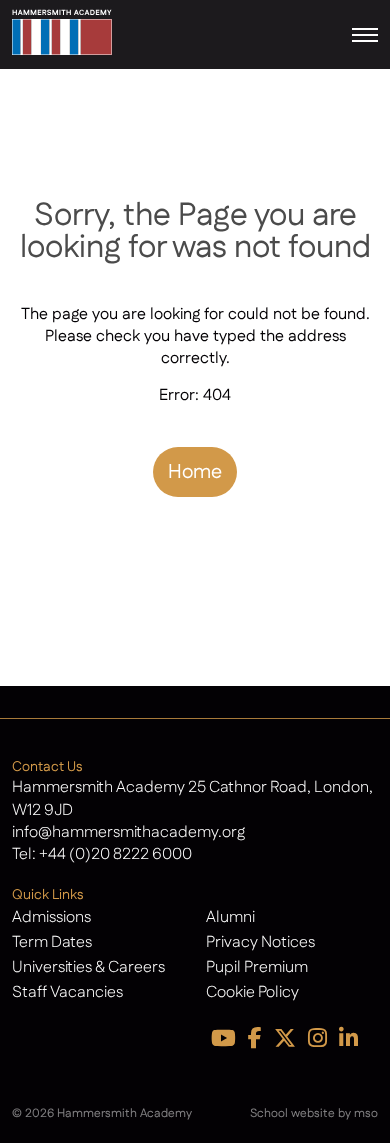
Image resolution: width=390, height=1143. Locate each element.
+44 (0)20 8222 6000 (115, 854)
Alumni (230, 917)
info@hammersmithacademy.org (128, 832)
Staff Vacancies (67, 992)
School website (292, 1113)
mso (366, 1113)
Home (195, 472)
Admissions (51, 917)
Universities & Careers (88, 967)
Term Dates (52, 942)
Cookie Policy (252, 992)
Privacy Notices (260, 942)
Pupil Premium (257, 967)
